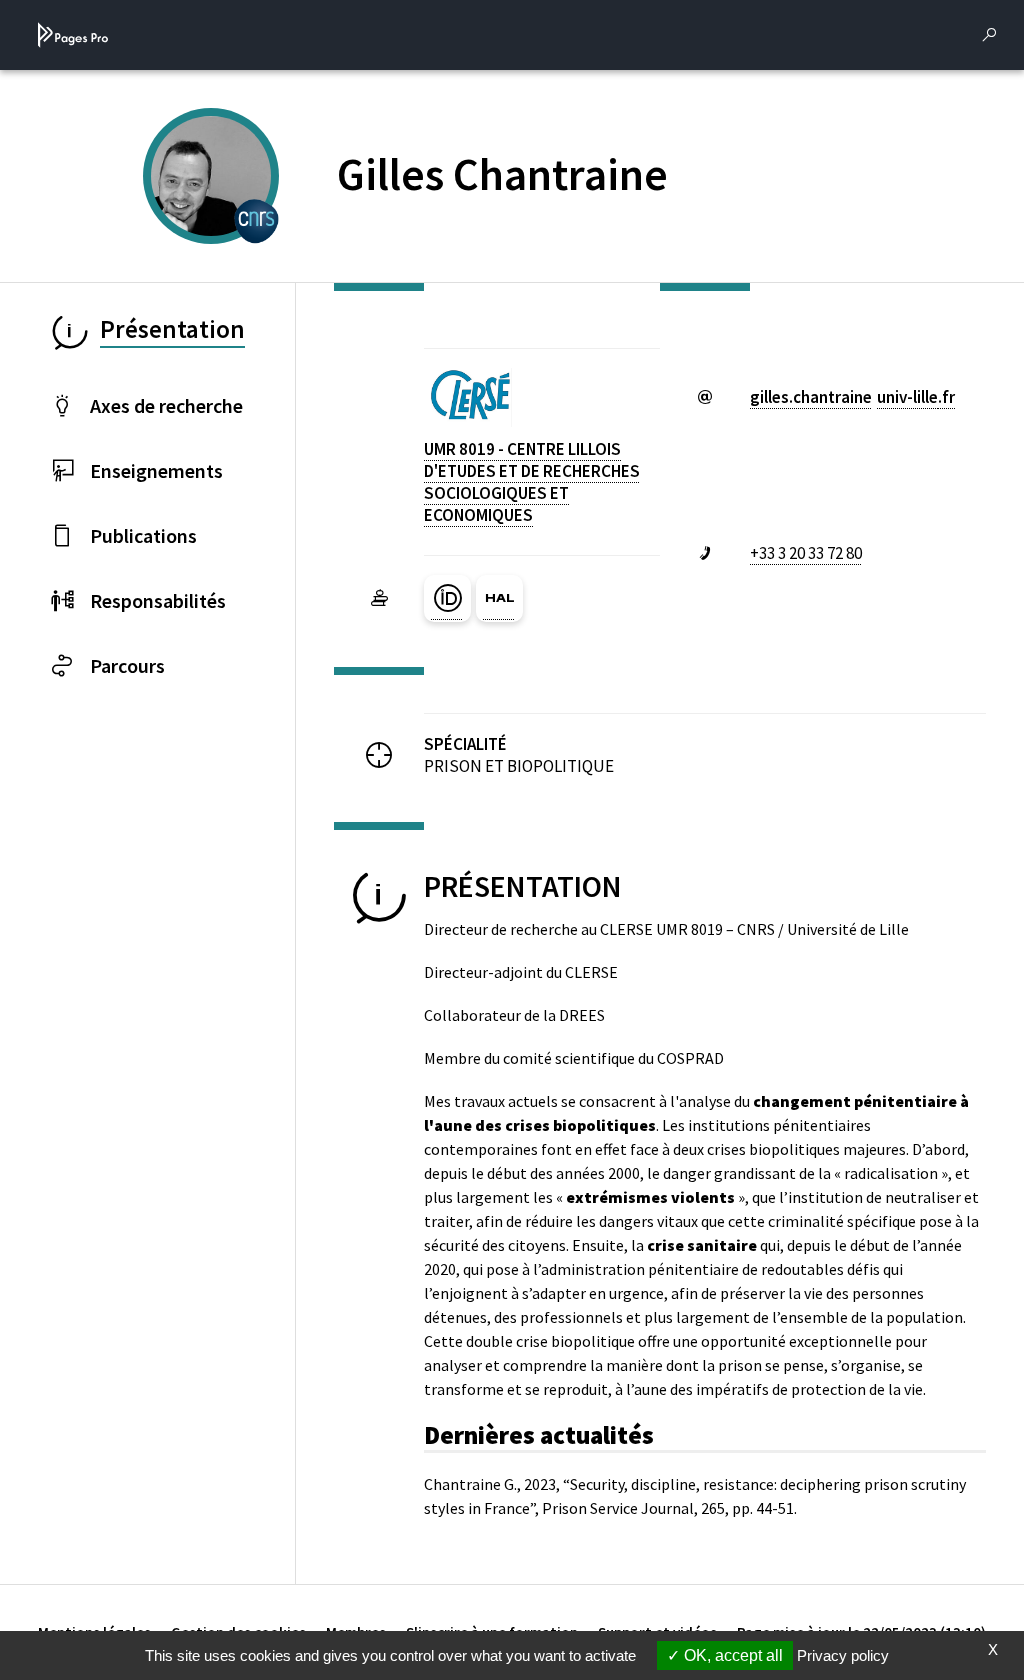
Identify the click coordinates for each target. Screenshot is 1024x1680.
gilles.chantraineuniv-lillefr (852, 397)
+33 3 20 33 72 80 (806, 553)
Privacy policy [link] (843, 1655)
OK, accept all (731, 1655)
